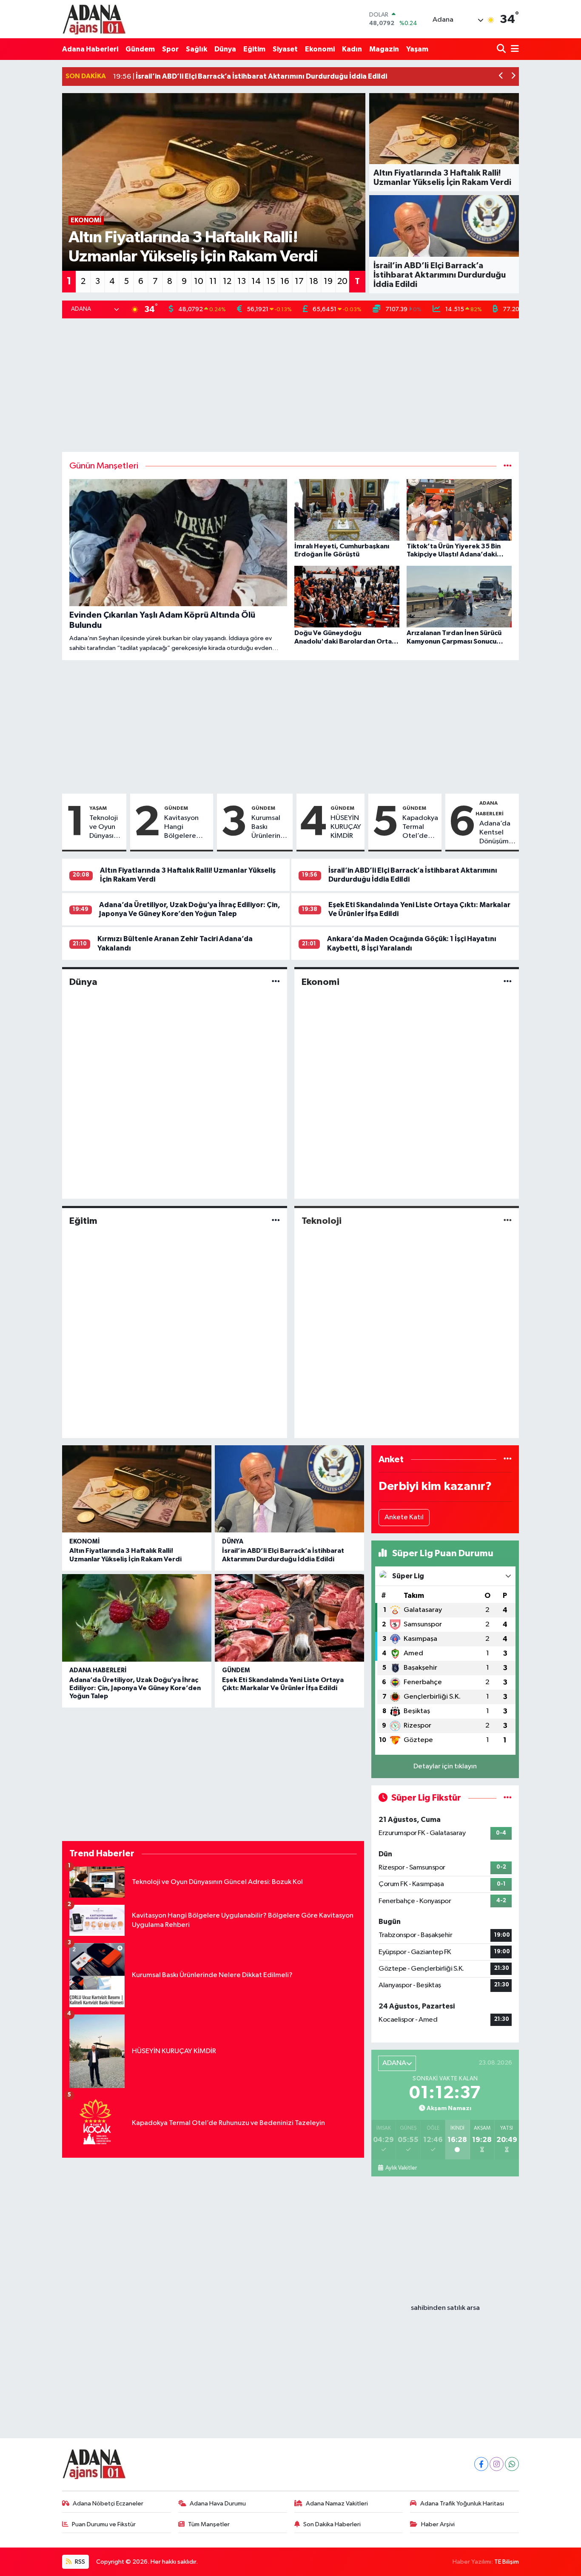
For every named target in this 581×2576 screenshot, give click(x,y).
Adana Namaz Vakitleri (337, 2504)
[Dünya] (276, 982)
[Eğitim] (276, 1221)
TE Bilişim (507, 2562)
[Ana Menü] (513, 49)
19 (328, 281)
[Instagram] (497, 2464)
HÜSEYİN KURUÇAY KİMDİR (346, 827)
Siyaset (285, 49)
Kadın (352, 49)
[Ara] (502, 49)
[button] (501, 77)
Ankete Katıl (404, 1517)
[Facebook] (481, 2464)
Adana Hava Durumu (218, 2504)
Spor (170, 49)
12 (227, 281)
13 (242, 281)
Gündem (140, 49)
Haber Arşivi (438, 2524)
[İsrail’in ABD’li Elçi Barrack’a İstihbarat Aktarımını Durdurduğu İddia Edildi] (289, 1489)
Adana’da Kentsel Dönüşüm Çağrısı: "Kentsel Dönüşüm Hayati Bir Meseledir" (497, 833)
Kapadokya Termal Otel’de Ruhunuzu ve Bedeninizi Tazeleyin (420, 828)
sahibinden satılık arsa (445, 2308)
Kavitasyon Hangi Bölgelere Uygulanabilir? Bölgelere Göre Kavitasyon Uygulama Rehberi (187, 828)
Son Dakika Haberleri (332, 2524)
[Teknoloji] (508, 1221)
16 (285, 281)
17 (299, 281)
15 (271, 281)
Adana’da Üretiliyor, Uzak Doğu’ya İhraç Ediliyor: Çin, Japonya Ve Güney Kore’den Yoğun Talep (135, 1688)
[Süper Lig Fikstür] (508, 1798)
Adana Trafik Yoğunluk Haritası (462, 2504)
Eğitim (254, 49)
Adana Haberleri (90, 49)
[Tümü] (508, 1460)
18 (314, 281)
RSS (79, 2562)
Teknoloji (322, 1221)
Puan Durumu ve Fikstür (104, 2524)
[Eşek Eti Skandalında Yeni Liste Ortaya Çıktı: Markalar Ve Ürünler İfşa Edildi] (289, 1618)
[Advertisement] (291, 385)
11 (213, 281)
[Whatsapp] (512, 2464)
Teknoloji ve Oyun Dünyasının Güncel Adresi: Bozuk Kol (106, 828)
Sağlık (197, 49)
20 (342, 281)
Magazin (384, 49)
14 (256, 281)
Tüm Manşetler (209, 2524)
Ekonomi (320, 49)
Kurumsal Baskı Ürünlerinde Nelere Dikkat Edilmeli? (270, 828)
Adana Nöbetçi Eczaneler (108, 2504)
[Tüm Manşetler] (508, 466)
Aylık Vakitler (401, 2168)
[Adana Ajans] (94, 19)
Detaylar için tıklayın (445, 1766)
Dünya (225, 49)
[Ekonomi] (508, 982)
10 (199, 281)
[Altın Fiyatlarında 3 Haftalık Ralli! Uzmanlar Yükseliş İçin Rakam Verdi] (137, 1489)
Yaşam (417, 49)
